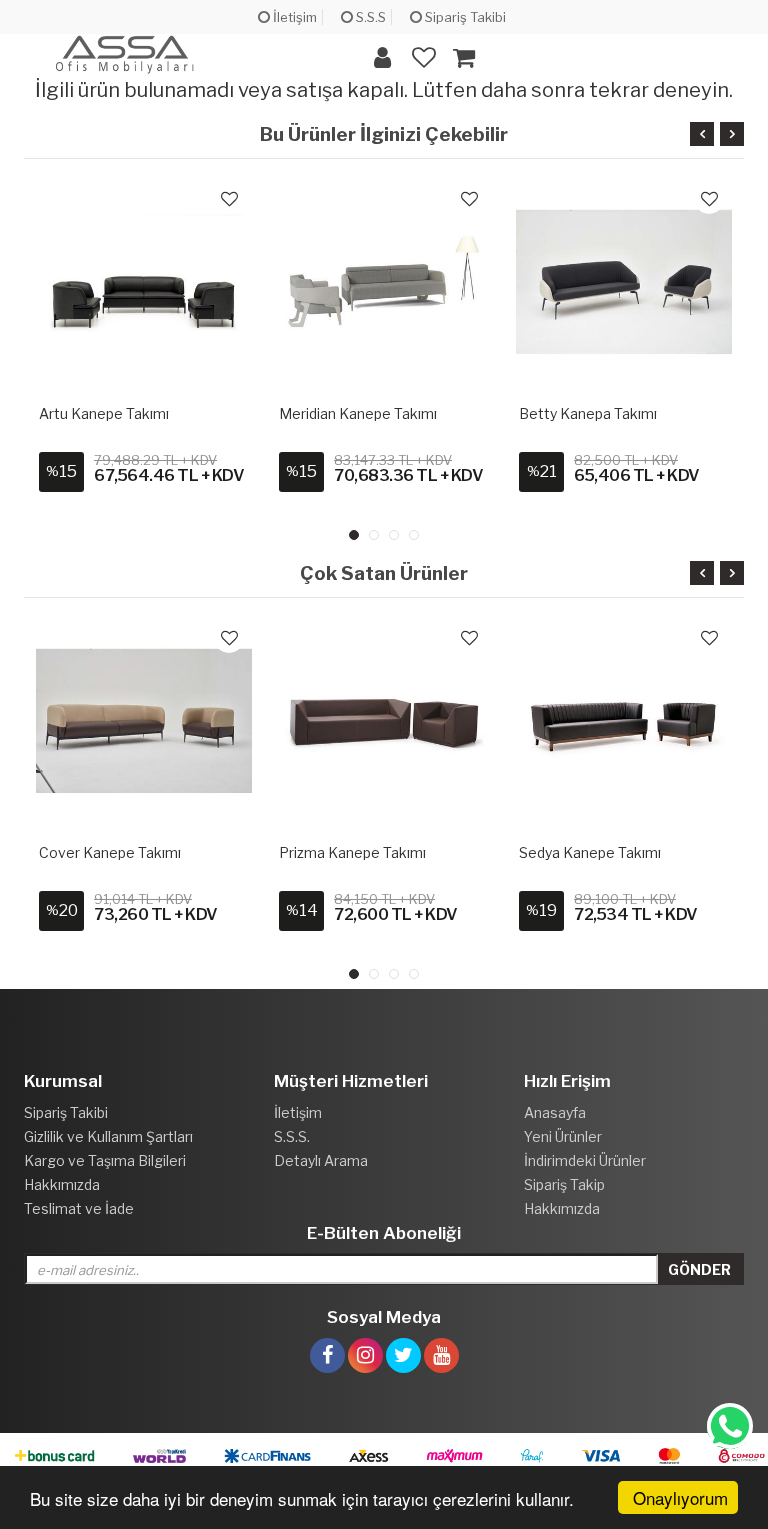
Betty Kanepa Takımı (588, 413)
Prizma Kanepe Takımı (352, 852)
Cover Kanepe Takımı (110, 852)
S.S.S (369, 17)
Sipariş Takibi (464, 17)
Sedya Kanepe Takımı (590, 852)
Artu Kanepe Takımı (104, 413)
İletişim (293, 17)
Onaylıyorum (680, 1497)
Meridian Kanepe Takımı (358, 413)
